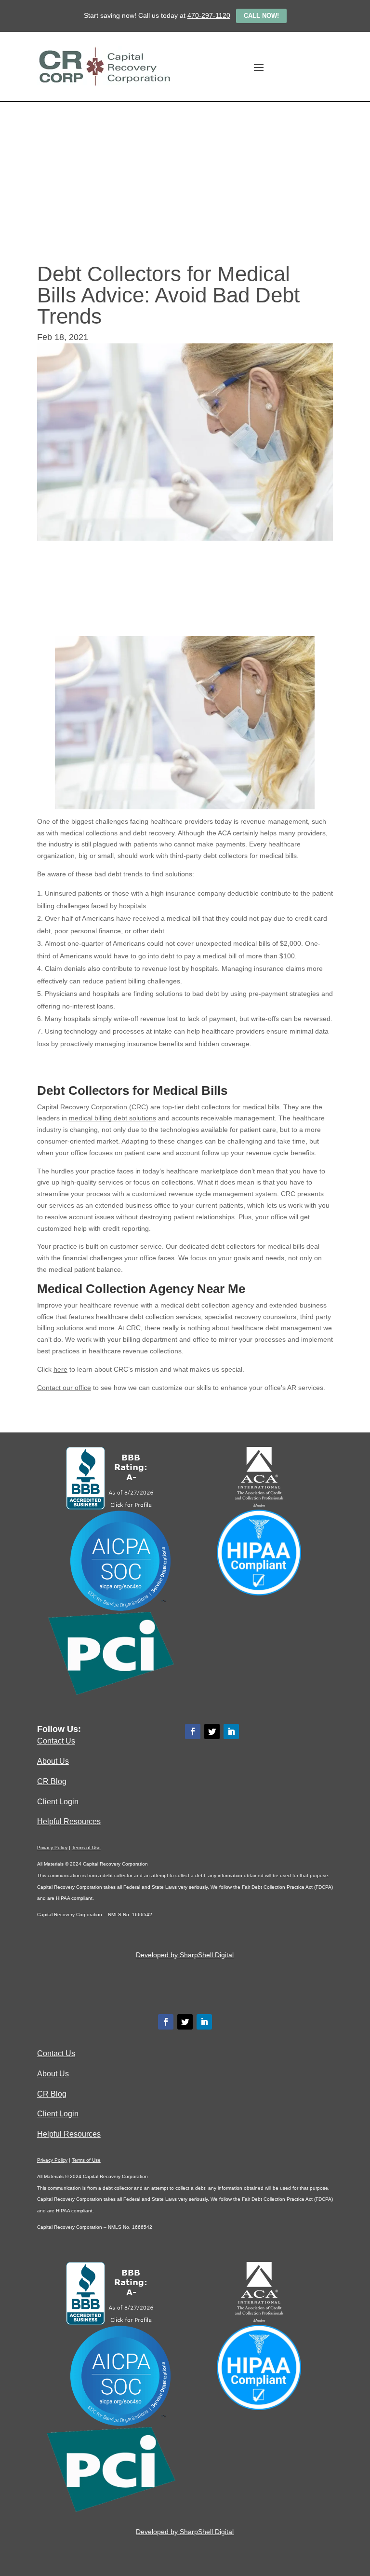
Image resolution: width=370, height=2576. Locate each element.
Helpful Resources (69, 1821)
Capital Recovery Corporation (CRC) (93, 1107)
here (60, 1369)
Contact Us (56, 1741)
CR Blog (52, 1781)
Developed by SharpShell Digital (185, 1955)
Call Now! (261, 16)
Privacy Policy (52, 1847)
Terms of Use (86, 1847)
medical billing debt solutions (112, 1118)
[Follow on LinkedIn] (231, 1731)
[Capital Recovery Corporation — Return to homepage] (104, 67)
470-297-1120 (209, 15)
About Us (53, 1761)
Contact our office (64, 1388)
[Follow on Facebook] (193, 1731)
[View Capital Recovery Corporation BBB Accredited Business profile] (111, 1507)
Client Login (58, 1801)
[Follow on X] (212, 1731)
